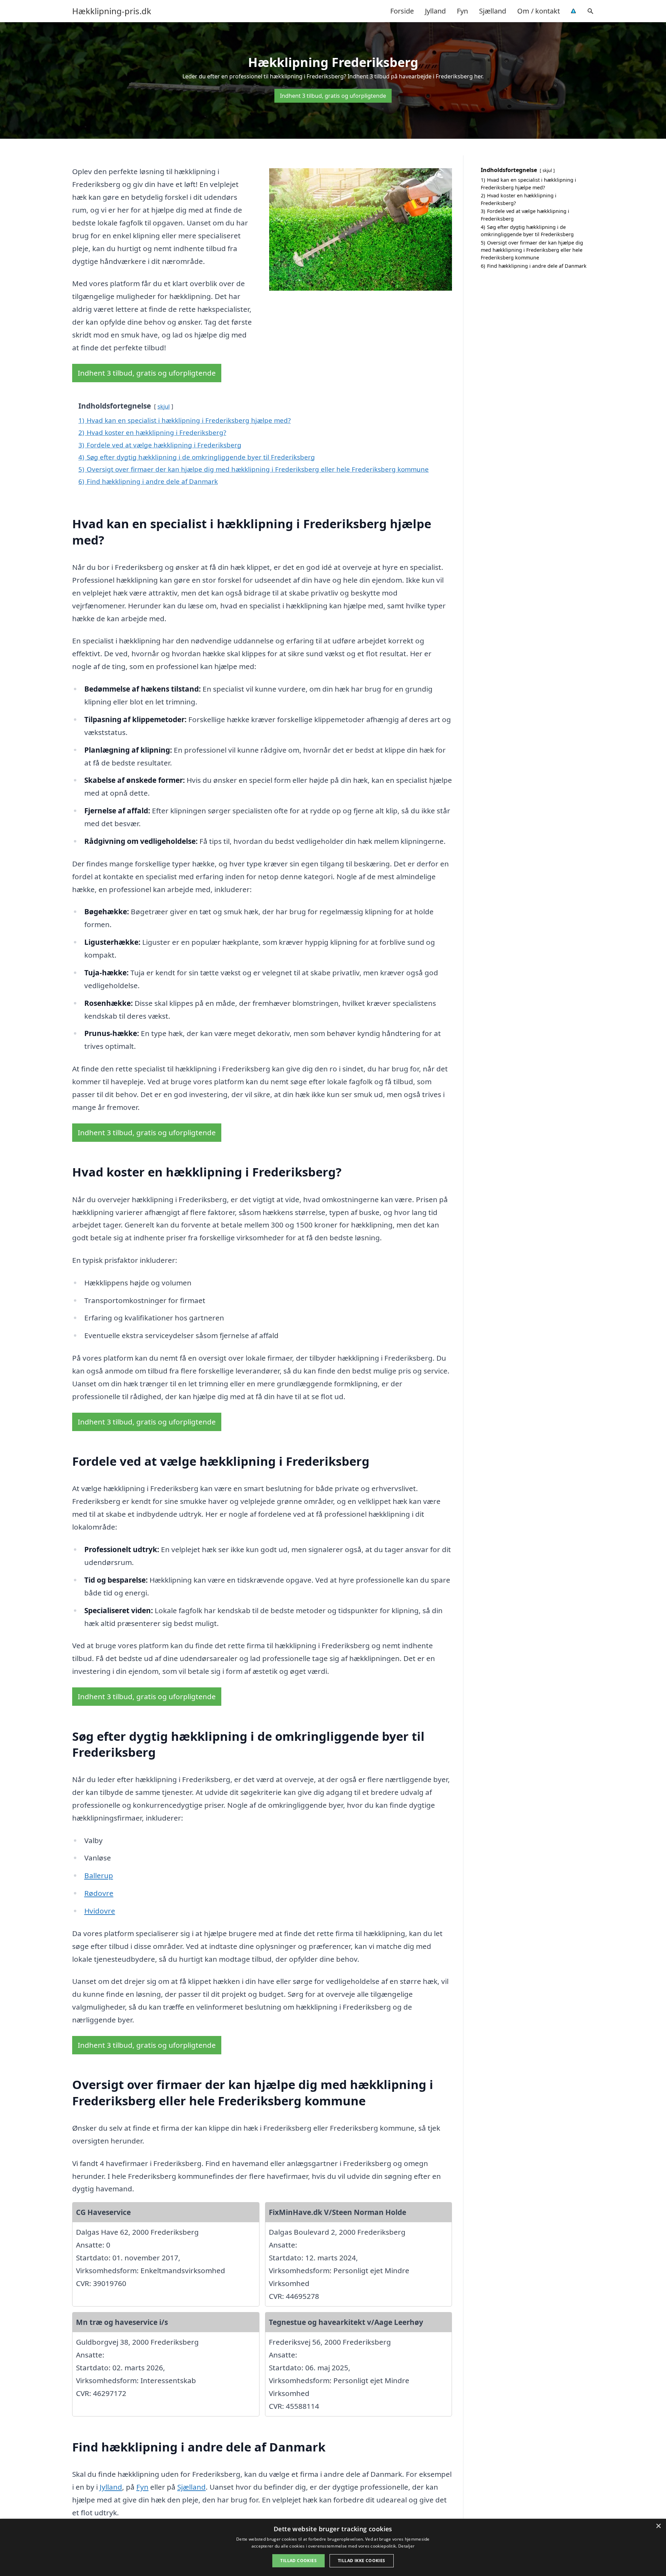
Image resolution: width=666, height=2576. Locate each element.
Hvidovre (100, 1911)
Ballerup (99, 1875)
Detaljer (406, 2546)
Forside (402, 11)
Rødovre (99, 1893)
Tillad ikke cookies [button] (362, 2561)
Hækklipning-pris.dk (112, 11)
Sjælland (493, 11)
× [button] (658, 2526)
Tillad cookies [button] (298, 2561)
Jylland (435, 11)
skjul (164, 406)
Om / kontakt (539, 11)
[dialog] (333, 2547)
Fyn (462, 11)
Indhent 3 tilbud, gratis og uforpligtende (333, 96)
